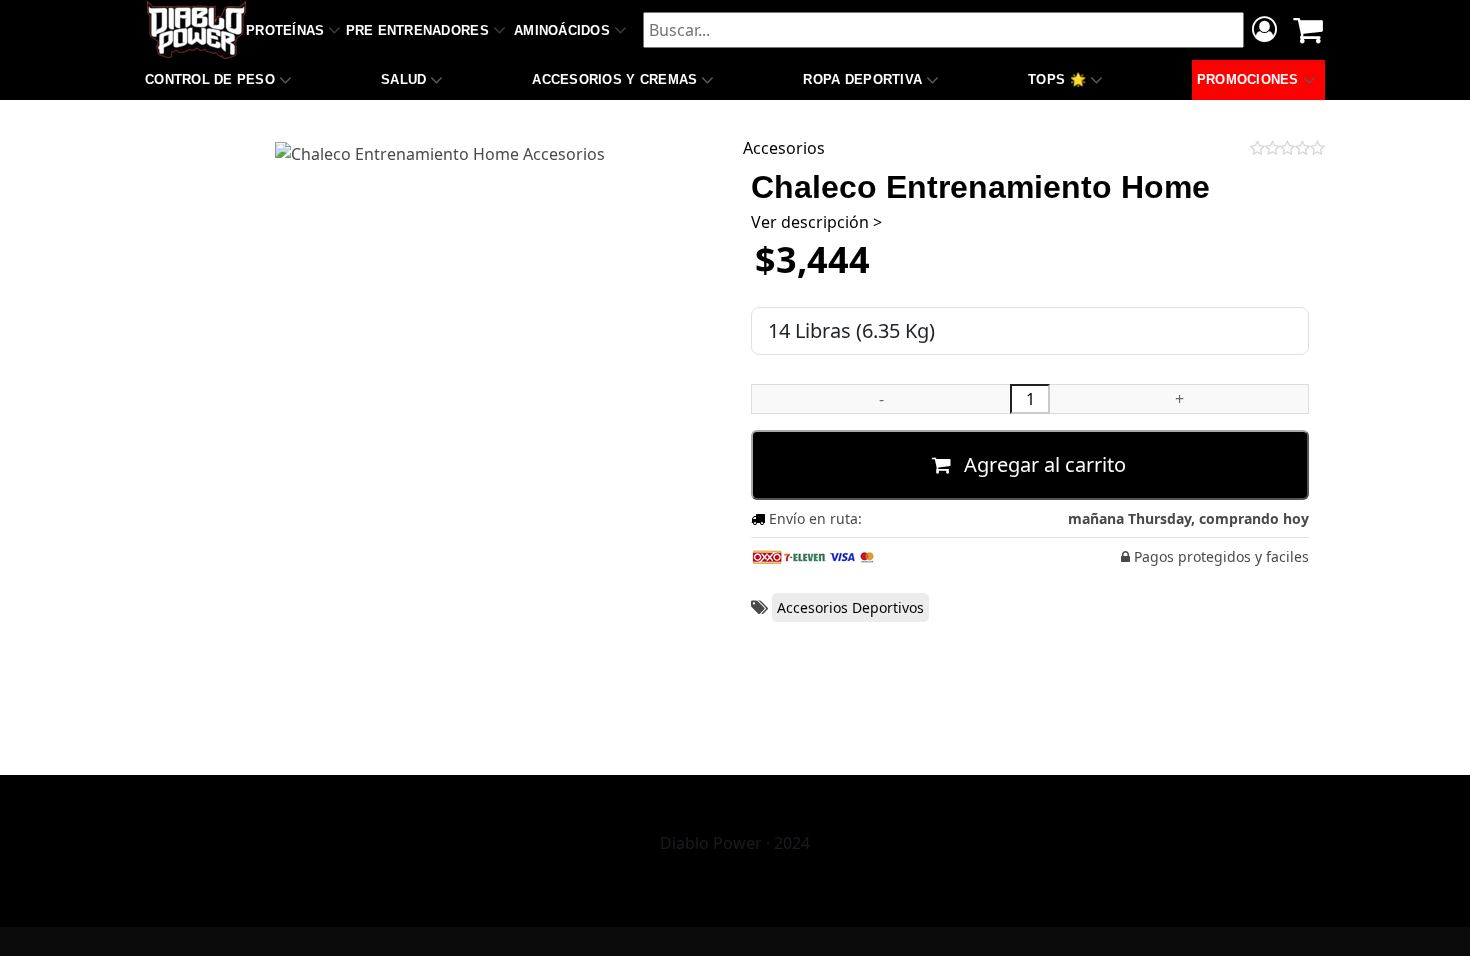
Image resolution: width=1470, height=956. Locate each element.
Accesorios (784, 148)
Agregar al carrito (1042, 464)
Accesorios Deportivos (850, 607)
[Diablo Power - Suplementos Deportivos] (196, 30)
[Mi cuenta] (1264, 32)
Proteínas (285, 30)
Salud (403, 79)
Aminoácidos (562, 30)
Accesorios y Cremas (614, 79)
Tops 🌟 (1057, 79)
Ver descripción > (816, 222)
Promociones (1248, 79)
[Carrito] (1308, 30)
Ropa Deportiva (862, 79)
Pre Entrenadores (417, 30)
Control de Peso (210, 79)
